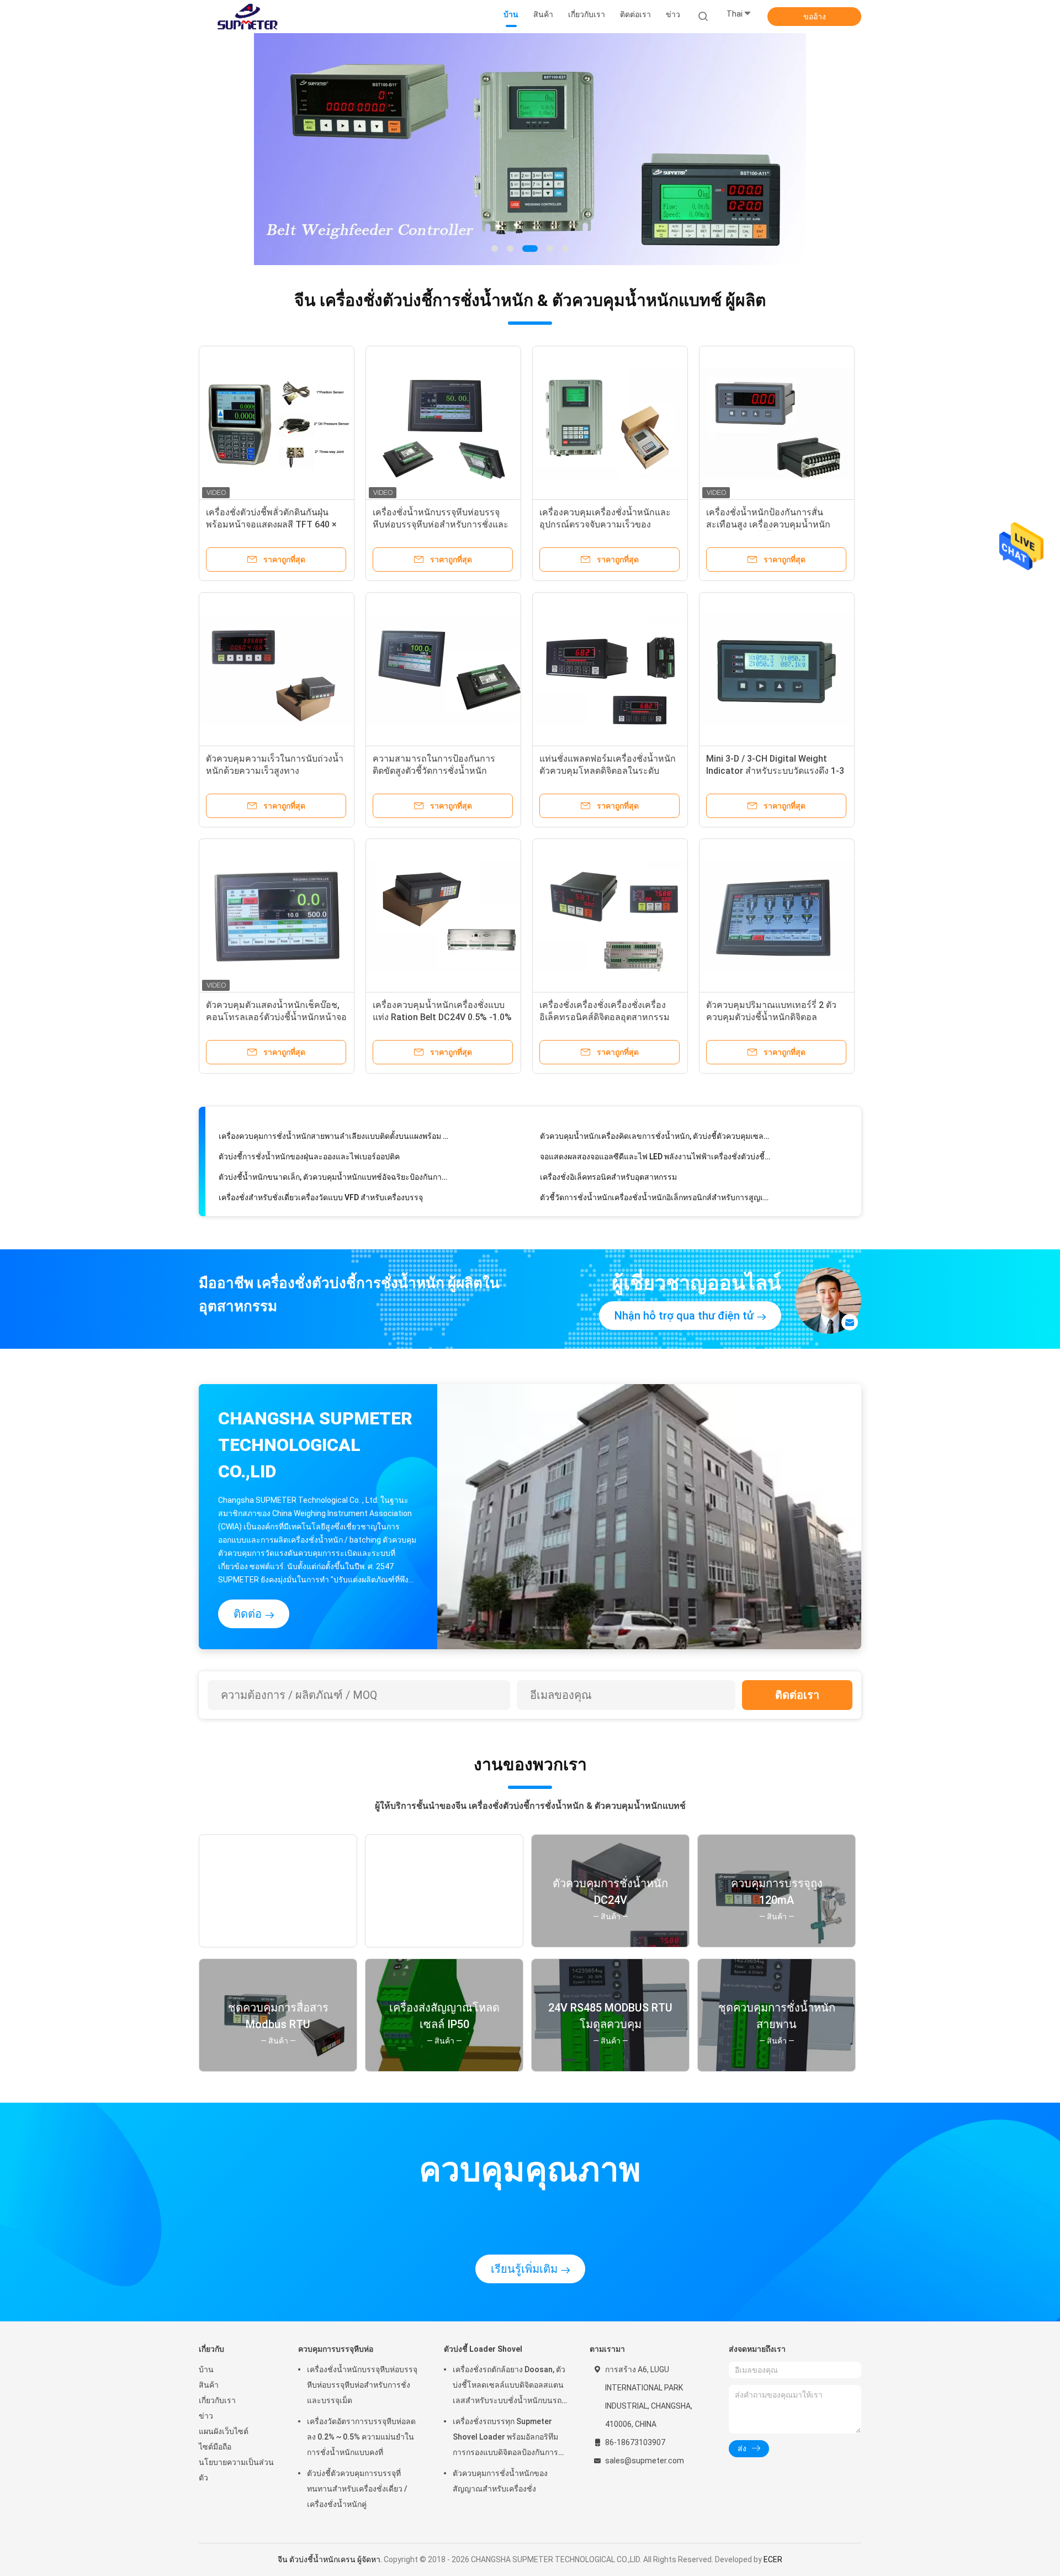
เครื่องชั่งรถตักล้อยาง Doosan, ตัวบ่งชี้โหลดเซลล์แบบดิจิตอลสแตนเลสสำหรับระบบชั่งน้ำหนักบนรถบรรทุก (509, 2387)
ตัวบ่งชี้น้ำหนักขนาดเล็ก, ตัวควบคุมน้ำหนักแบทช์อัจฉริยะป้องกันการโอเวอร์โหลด (334, 1152)
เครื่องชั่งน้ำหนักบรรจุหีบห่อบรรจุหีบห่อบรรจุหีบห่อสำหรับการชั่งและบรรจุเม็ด (441, 524)
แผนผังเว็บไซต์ (224, 2431)
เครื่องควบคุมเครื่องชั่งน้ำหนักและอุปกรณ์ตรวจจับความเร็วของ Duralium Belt (605, 524)
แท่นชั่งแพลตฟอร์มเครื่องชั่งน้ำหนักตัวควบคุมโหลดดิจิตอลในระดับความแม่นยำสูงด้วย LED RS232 (608, 771)
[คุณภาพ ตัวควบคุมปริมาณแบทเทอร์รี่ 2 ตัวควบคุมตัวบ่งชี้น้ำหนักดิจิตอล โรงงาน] (777, 916)
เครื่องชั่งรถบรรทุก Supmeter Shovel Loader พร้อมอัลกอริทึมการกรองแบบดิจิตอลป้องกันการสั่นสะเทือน (505, 2438)
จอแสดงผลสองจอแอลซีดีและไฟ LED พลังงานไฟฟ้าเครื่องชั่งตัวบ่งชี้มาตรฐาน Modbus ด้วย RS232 (655, 1132)
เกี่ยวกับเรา (217, 2400)
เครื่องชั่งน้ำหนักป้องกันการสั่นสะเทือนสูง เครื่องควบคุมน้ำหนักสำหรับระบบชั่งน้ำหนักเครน (768, 524)
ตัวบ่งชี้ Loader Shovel (483, 2349)
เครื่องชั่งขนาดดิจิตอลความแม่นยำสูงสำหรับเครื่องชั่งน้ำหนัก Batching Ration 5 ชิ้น (334, 1193)
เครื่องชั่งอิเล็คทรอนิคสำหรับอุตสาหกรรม (608, 1152)
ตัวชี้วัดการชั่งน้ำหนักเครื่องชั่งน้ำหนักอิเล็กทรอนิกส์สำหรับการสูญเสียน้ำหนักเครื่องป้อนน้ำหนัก (655, 1173)
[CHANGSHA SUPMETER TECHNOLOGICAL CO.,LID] (247, 17)
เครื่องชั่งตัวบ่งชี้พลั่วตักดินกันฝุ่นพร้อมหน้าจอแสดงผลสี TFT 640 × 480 (271, 524)
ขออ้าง (815, 17)
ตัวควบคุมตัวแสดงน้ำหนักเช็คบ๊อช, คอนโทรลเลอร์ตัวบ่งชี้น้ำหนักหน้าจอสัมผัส (276, 1017)
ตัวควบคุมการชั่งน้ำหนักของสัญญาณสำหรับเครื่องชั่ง (500, 2481)
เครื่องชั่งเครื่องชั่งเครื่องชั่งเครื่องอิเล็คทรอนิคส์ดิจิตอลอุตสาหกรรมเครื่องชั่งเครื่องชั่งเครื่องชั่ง (605, 1017)
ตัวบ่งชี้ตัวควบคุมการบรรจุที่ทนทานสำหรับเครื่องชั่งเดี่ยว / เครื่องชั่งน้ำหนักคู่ (357, 2489)
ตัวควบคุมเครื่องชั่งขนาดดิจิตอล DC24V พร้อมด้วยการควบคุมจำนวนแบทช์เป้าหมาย (655, 1193)
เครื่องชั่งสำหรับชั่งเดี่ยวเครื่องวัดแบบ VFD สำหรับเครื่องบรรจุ (321, 1173)
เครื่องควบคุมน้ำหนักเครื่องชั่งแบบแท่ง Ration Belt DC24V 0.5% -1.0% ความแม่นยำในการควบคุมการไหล (442, 1017)
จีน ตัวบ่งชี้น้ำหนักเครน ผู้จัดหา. (331, 2559)
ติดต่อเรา (797, 1695)
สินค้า (209, 2385)
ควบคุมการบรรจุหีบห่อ (336, 2349)
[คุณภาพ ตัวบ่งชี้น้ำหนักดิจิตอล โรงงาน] (530, 149)
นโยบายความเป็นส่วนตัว (236, 2470)
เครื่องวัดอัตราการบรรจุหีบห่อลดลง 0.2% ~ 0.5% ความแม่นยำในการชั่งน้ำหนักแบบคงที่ (361, 2437)
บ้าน (206, 2369)
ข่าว (206, 2416)
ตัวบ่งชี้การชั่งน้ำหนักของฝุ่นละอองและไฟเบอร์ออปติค (309, 1132)
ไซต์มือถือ (215, 2447)
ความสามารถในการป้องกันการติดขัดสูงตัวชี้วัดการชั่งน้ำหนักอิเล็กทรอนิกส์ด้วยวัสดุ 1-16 (434, 771)
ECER (773, 2559)
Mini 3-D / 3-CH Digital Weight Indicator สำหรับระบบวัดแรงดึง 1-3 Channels (775, 771)
